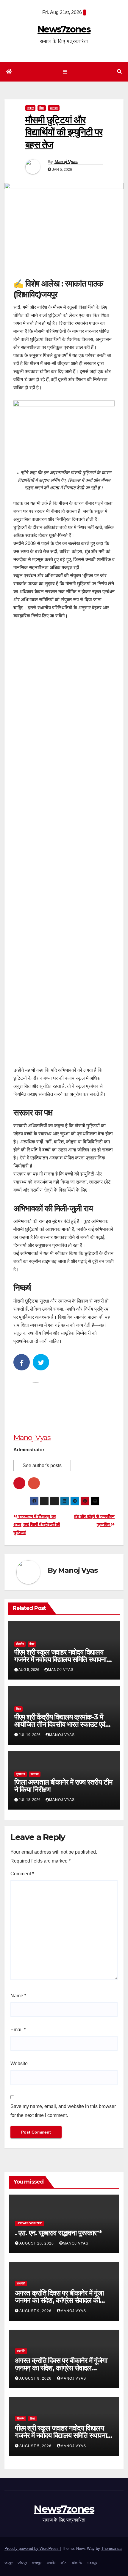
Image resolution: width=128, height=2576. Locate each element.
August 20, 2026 (37, 2243)
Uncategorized (29, 2223)
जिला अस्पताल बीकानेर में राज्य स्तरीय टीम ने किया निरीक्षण (63, 1786)
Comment (22, 1874)
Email (18, 2030)
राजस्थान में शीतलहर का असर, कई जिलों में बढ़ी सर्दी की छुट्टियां (37, 1524)
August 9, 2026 (36, 2311)
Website (19, 2064)
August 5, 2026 (36, 2446)
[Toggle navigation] (65, 72)
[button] (119, 72)
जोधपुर (22, 2563)
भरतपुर (37, 2563)
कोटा (64, 2563)
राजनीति (21, 2283)
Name (18, 1996)
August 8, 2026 (36, 2378)
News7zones (64, 29)
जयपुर (30, 108)
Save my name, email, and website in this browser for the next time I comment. (63, 2111)
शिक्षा (42, 108)
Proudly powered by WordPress (32, 2548)
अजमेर (51, 2563)
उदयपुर (92, 2563)
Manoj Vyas (66, 162)
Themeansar (112, 2548)
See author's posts (42, 1465)
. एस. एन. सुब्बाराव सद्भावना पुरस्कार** (58, 2233)
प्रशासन (21, 1774)
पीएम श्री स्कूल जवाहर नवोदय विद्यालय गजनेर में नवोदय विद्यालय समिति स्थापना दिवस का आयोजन (60, 1659)
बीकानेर (20, 1644)
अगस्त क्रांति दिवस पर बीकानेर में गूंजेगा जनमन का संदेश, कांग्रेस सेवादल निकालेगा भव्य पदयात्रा (61, 2368)
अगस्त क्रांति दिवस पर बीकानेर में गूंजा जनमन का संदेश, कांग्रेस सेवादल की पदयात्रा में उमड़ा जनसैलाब (59, 2300)
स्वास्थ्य (54, 108)
